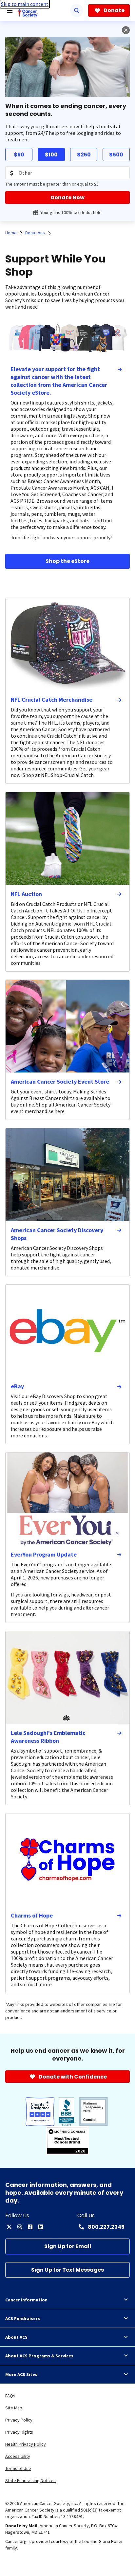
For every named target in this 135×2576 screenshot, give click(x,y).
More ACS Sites (21, 2374)
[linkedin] (41, 2227)
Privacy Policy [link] (19, 2420)
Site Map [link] (14, 2408)
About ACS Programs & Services (39, 2356)
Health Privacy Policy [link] (26, 2444)
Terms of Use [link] (18, 2468)
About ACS (16, 2337)
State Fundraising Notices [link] (30, 2480)
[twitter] (9, 2227)
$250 (84, 155)
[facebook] (30, 2227)
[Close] (126, 30)
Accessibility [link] (18, 2456)
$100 (51, 155)
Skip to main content (25, 4)
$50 (19, 155)
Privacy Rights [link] (19, 2432)
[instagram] (20, 2227)
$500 (116, 155)
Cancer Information (26, 2300)
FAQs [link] (10, 2396)
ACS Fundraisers (23, 2318)
